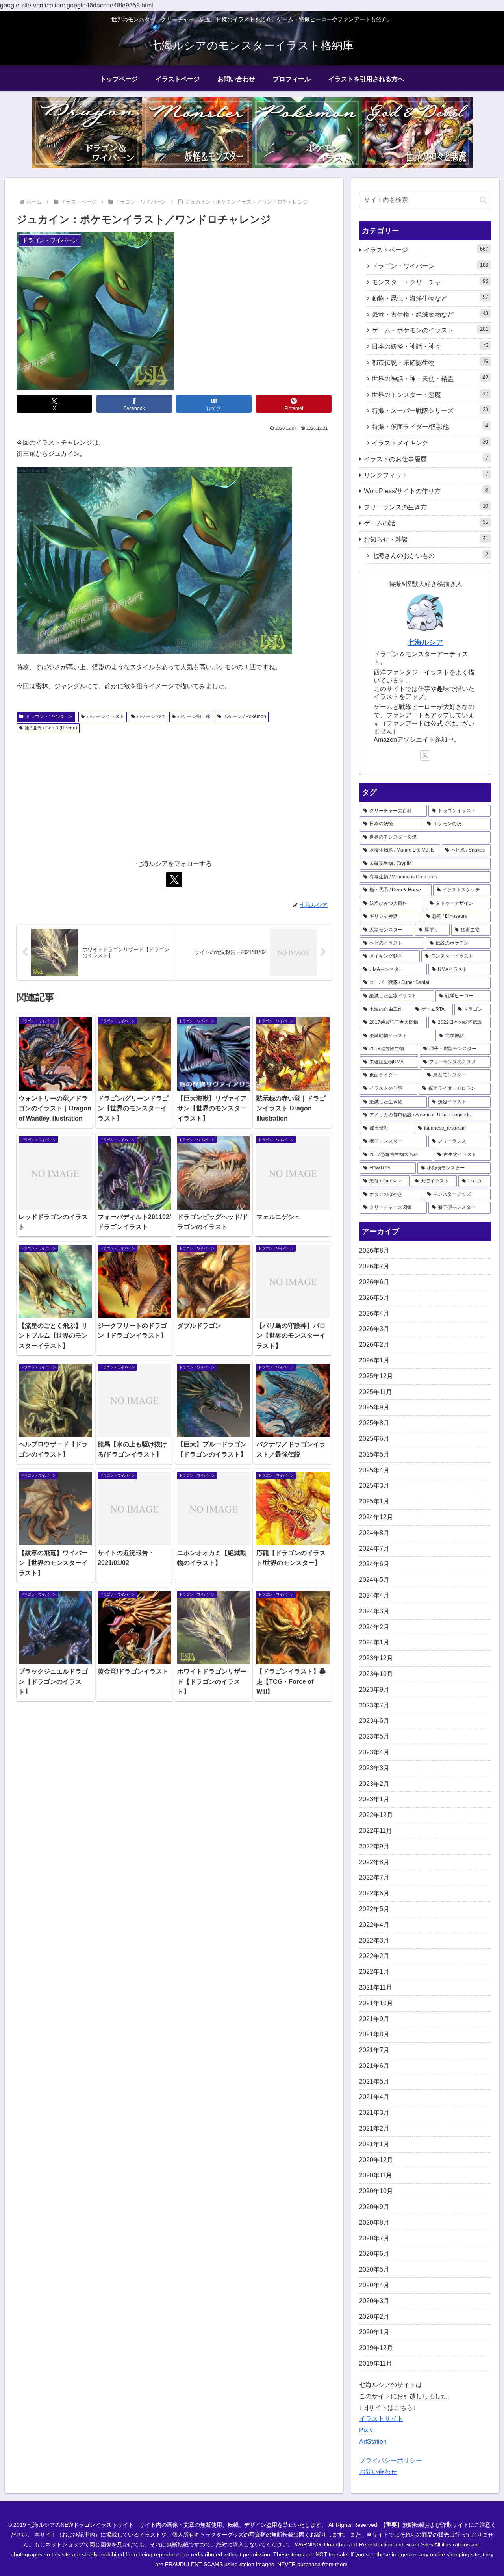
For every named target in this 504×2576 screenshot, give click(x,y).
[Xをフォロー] (174, 880)
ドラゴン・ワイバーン (49, 716)
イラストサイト (381, 2419)
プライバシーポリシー (391, 2460)
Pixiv (366, 2430)
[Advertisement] (174, 796)
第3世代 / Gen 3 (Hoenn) (51, 728)
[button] (483, 200)
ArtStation (373, 2441)
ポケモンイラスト (106, 716)
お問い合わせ (378, 2472)
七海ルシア (425, 642)
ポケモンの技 (151, 716)
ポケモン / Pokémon (245, 716)
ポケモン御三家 (194, 716)
